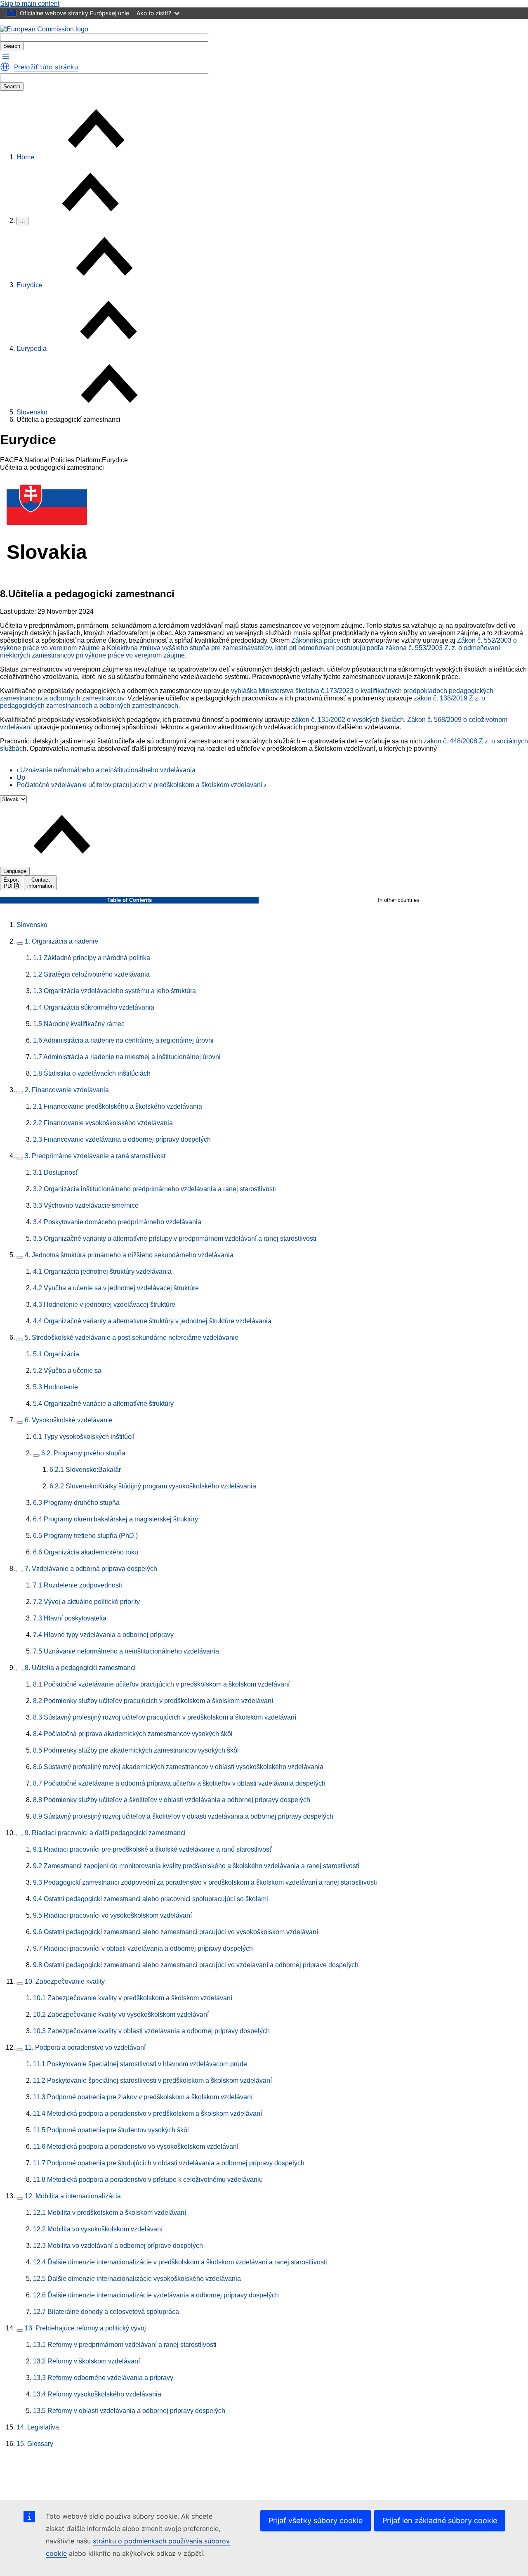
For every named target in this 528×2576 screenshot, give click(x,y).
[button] (6, 56)
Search (12, 46)
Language (15, 871)
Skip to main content (30, 4)
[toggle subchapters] (20, 944)
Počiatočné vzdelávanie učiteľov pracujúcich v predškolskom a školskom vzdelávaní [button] (141, 785)
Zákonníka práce (316, 640)
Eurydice (29, 285)
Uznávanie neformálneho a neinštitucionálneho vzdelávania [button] (106, 770)
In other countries (399, 900)
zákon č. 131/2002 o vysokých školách (348, 720)
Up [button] (21, 777)
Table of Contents (130, 900)
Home (25, 157)
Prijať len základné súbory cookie (440, 2520)
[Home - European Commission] (44, 29)
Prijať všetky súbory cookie (316, 2520)
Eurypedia (32, 349)
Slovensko (32, 412)
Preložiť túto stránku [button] (46, 67)
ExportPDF (11, 883)
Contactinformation (40, 883)
